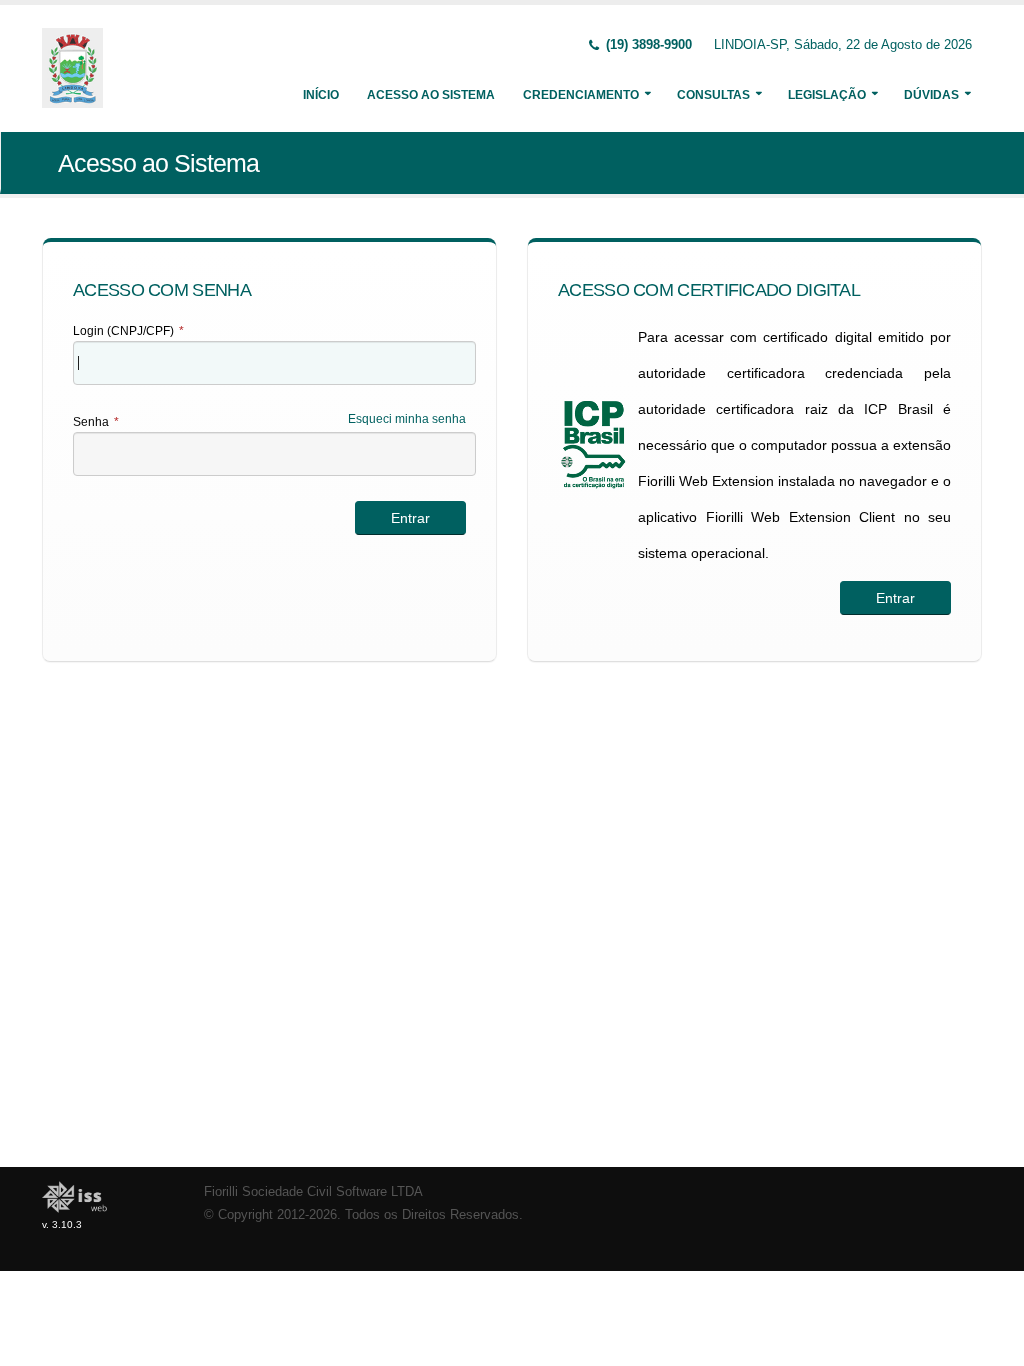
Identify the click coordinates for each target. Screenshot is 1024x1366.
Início (321, 95)
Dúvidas (931, 95)
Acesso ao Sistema (431, 95)
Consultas (713, 95)
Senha (96, 422)
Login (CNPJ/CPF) (128, 331)
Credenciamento (581, 95)
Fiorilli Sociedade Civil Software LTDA (313, 1192)
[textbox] (274, 363)
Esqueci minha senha (407, 419)
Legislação (827, 95)
